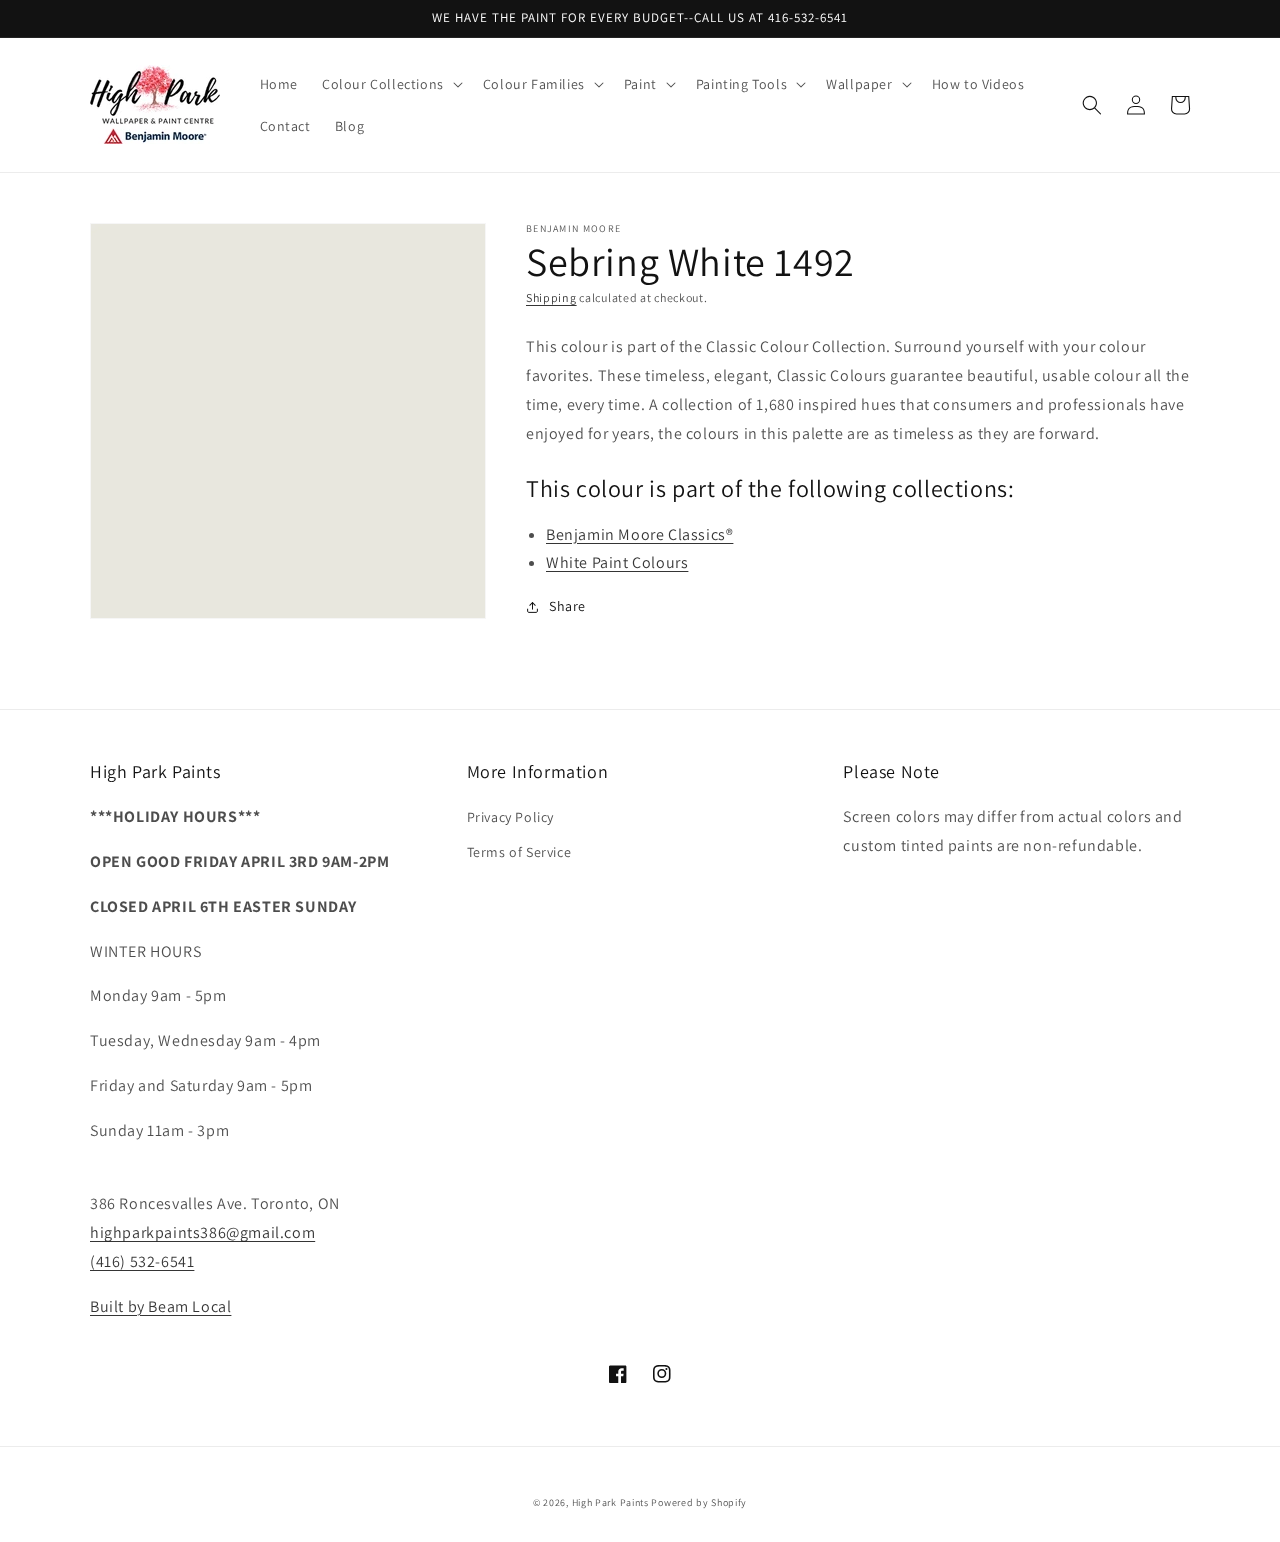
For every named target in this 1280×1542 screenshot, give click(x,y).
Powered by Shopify (699, 1502)
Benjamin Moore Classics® (639, 534)
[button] (390, 84)
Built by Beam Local (160, 1306)
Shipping (551, 297)
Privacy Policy (510, 817)
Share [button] (567, 606)
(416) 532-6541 (142, 1261)
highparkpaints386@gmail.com (202, 1232)
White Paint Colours (617, 562)
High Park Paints (610, 1502)
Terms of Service (519, 852)
